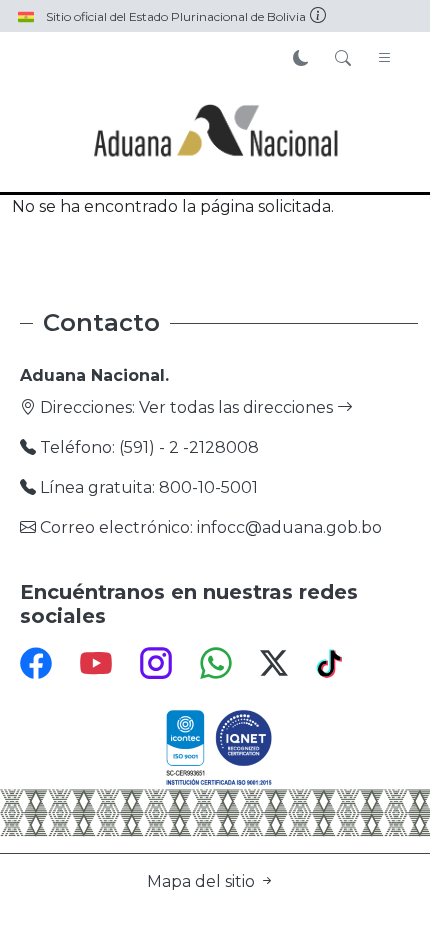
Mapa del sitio (203, 881)
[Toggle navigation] (385, 59)
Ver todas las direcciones (238, 407)
